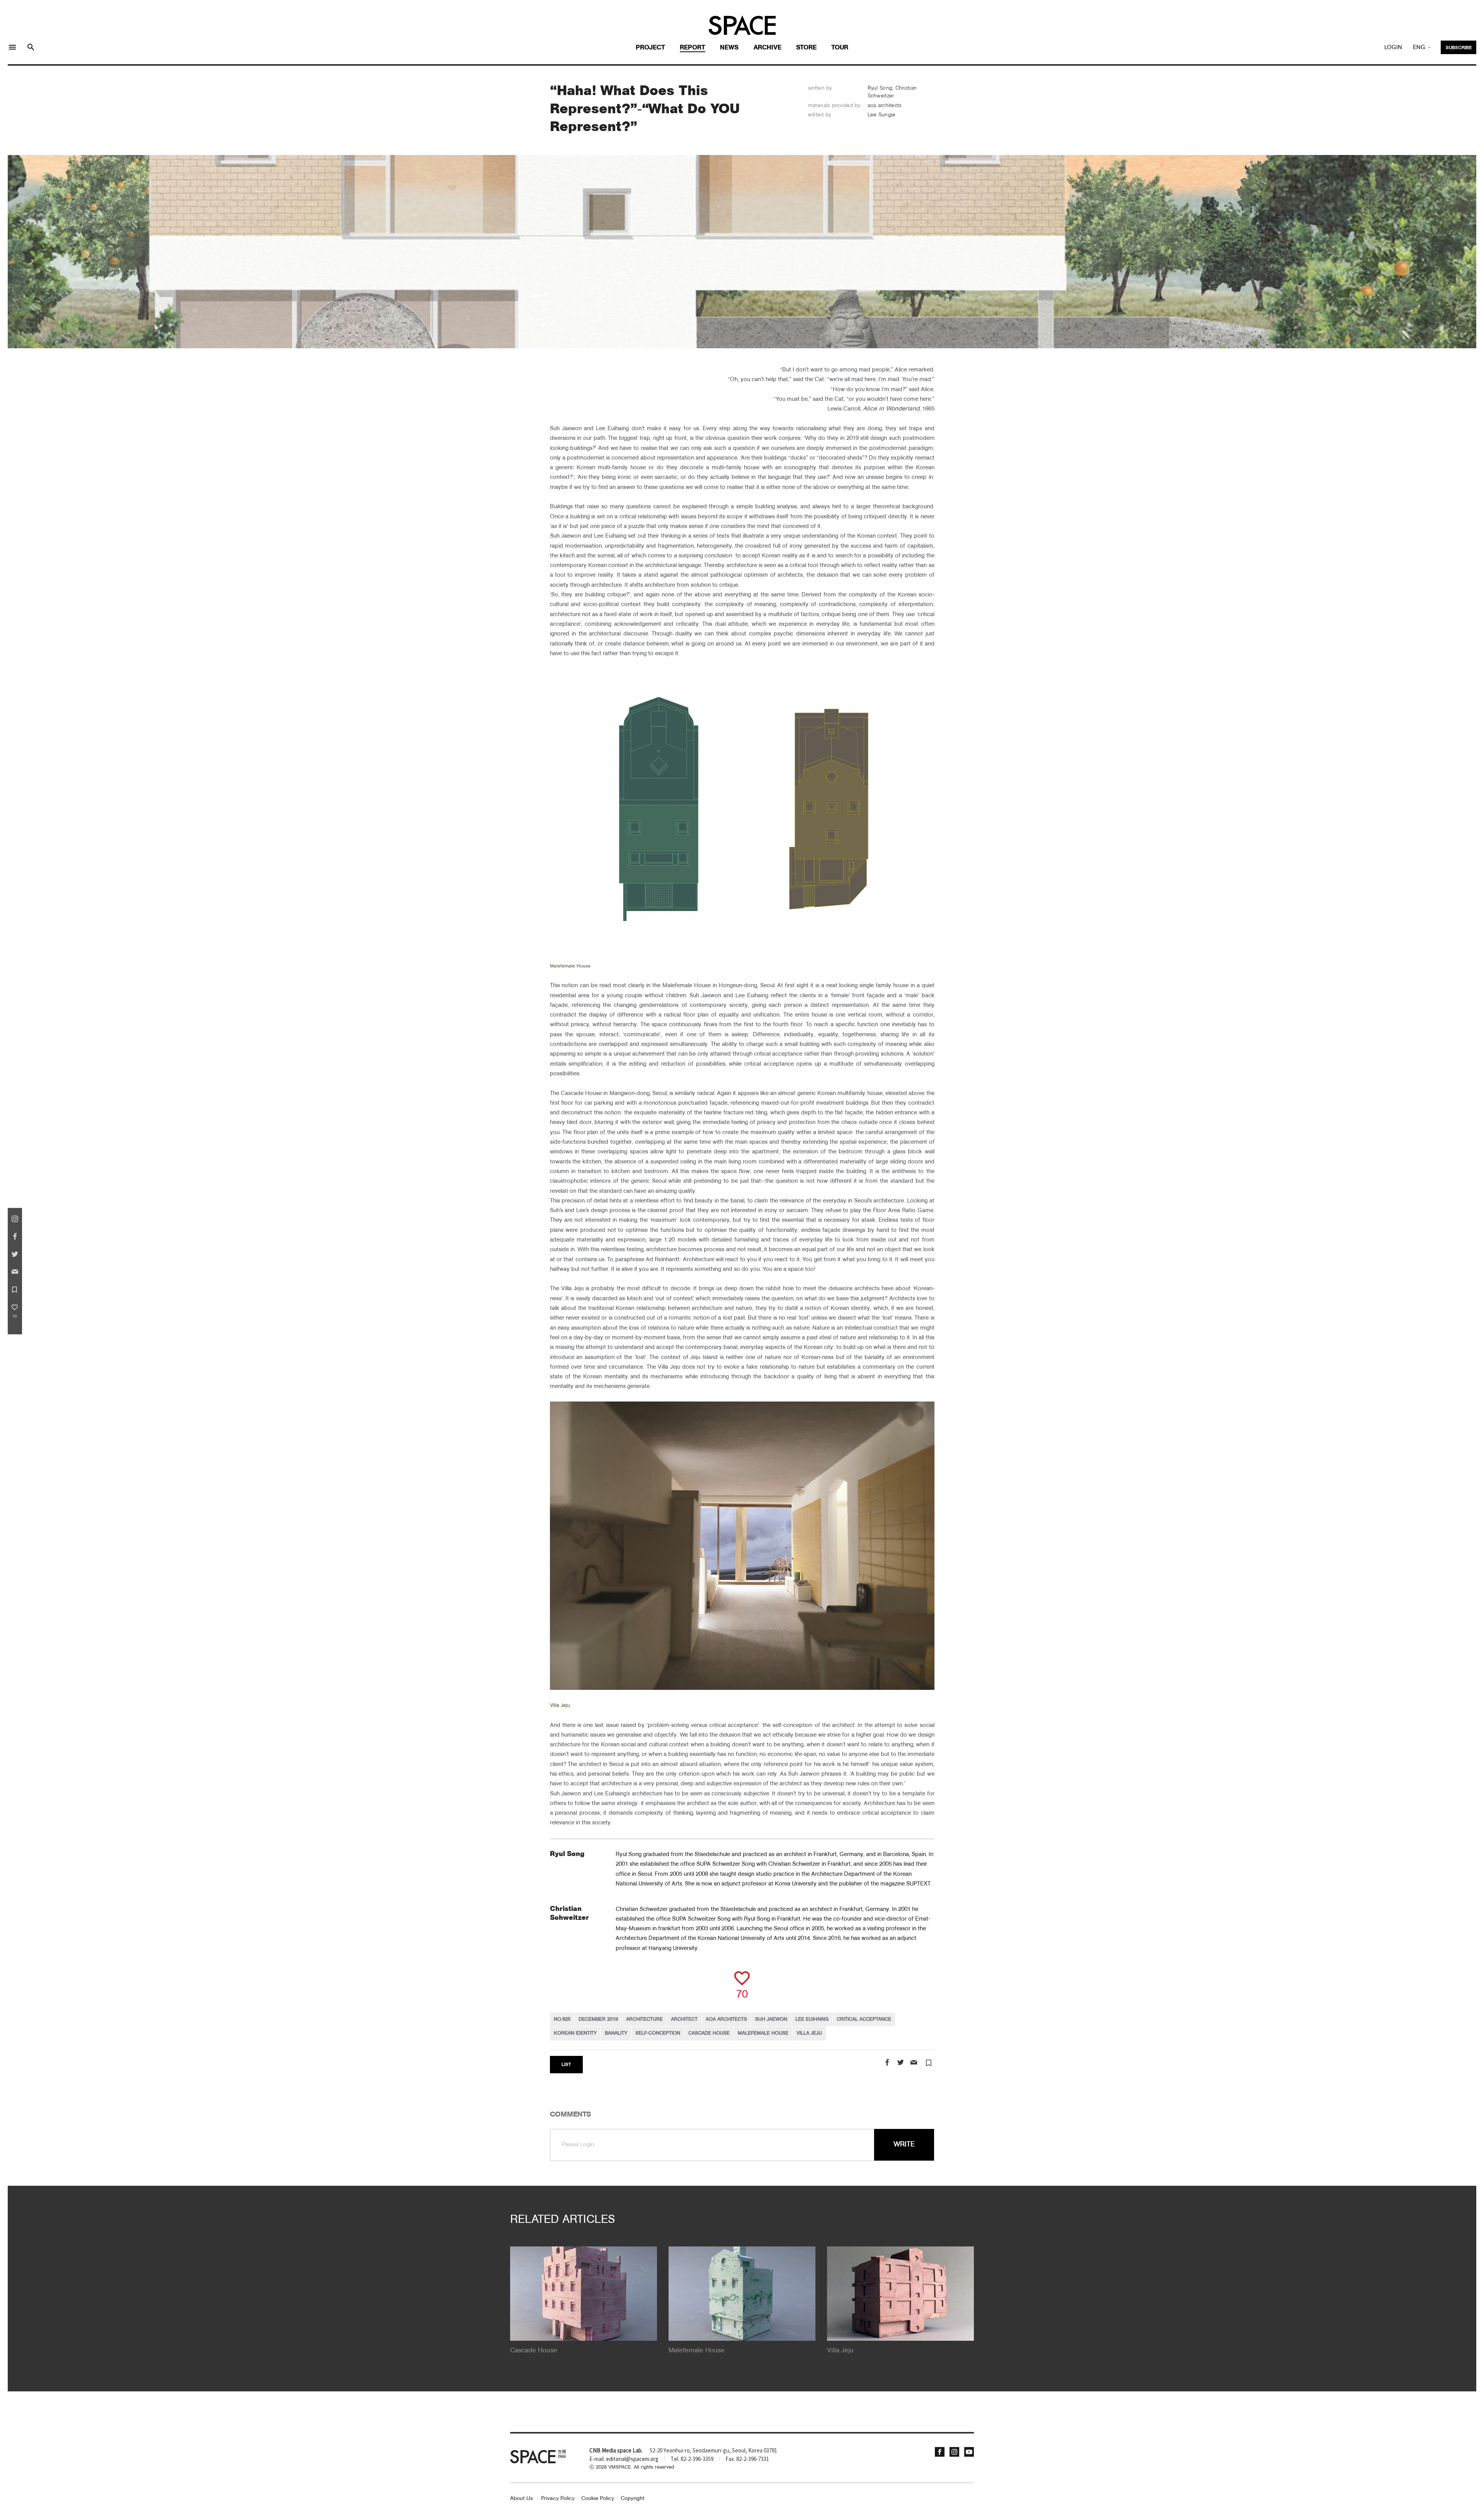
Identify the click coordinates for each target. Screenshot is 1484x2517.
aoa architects (726, 2019)
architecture (644, 2019)
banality (616, 2033)
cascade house (709, 2033)
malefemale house (763, 2033)
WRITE (904, 2144)
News (729, 48)
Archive (768, 48)
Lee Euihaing (812, 2019)
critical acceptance (864, 2019)
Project (650, 48)
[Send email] (914, 2063)
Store (806, 48)
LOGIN (1393, 48)
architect (684, 2019)
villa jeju (809, 2033)
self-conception (658, 2033)
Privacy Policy (558, 2499)
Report (693, 48)
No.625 (562, 2019)
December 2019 (598, 2019)
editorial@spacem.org (632, 2459)
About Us (522, 2499)
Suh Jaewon (771, 2019)
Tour (840, 48)
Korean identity (575, 2033)
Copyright (633, 2499)
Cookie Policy (598, 2499)
